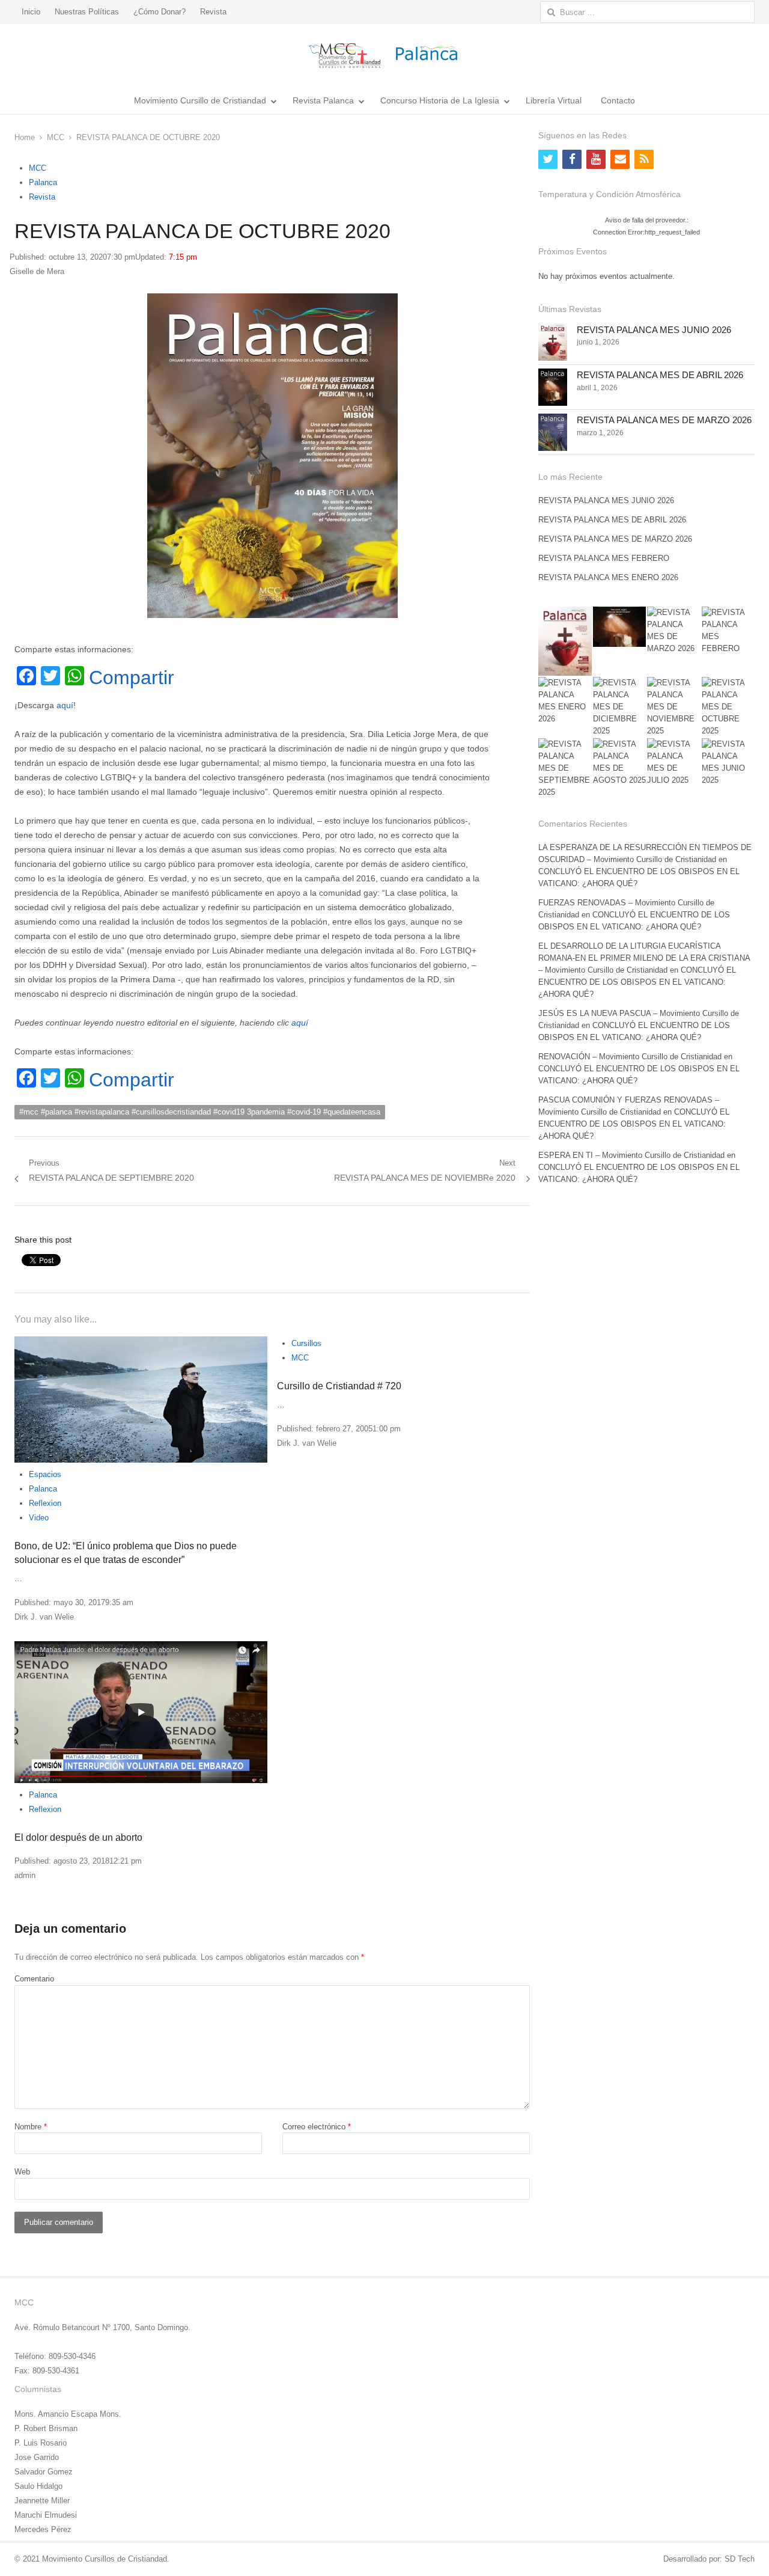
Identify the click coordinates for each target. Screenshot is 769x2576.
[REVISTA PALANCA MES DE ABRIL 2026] (553, 387)
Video (39, 1518)
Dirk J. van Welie (44, 1617)
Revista (213, 12)
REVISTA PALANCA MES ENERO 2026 (608, 577)
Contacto (618, 100)
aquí (65, 705)
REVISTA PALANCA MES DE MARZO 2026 (664, 420)
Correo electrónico (317, 2127)
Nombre (31, 2127)
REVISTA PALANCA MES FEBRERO (604, 558)
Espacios (45, 1474)
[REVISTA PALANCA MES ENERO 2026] (565, 701)
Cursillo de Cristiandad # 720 (339, 1386)
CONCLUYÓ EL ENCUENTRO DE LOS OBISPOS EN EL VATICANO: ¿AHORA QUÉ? (637, 982)
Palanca (43, 182)
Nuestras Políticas (87, 12)
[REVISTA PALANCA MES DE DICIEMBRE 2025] (619, 707)
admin (25, 1875)
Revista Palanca (323, 100)
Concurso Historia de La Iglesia (440, 100)
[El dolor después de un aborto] (141, 1712)
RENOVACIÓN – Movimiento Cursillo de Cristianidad (630, 1057)
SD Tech (740, 2559)
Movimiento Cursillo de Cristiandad (200, 100)
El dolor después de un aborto (78, 1837)
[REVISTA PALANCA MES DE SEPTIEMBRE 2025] (565, 768)
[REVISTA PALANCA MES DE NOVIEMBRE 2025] (673, 707)
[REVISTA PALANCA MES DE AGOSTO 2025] (619, 762)
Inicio (31, 12)
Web (22, 2172)
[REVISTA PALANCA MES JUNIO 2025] (728, 762)
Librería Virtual (554, 100)
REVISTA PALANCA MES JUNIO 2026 (654, 330)
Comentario (34, 1979)
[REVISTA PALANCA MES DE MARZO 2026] (553, 432)
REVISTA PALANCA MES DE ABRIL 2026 (660, 375)
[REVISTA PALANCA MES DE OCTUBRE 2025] (728, 707)
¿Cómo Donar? (160, 12)
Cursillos (306, 1343)
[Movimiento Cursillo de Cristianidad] (384, 55)
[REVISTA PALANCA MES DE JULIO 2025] (673, 762)
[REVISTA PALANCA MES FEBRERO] (728, 631)
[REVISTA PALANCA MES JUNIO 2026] (553, 342)
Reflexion (45, 1503)
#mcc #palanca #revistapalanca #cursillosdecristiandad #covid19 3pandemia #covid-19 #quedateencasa (200, 1112)
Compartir (132, 678)
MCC (38, 168)
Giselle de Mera (37, 271)
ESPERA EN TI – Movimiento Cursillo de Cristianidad (631, 1155)
